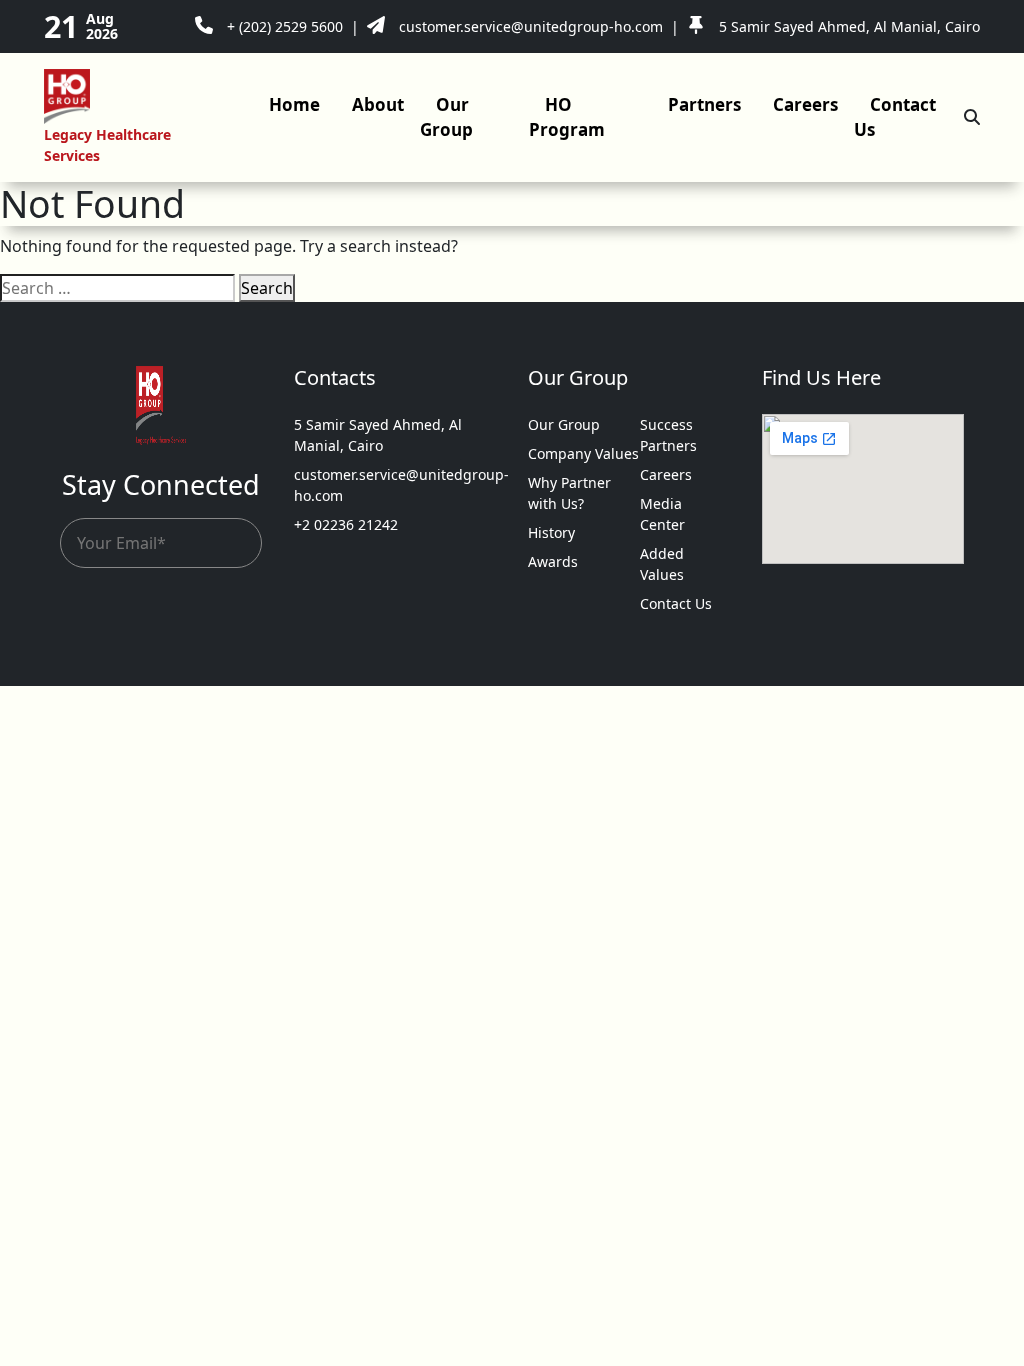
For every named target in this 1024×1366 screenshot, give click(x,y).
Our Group (446, 117)
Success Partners (668, 435)
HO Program (567, 117)
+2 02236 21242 (346, 524)
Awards (553, 561)
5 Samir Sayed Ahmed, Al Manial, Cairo (378, 435)
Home (294, 104)
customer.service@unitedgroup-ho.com (395, 485)
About (378, 104)
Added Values (662, 564)
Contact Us (895, 117)
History (551, 532)
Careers (805, 104)
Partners (704, 104)
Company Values (583, 453)
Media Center (662, 514)
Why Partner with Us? (569, 493)
